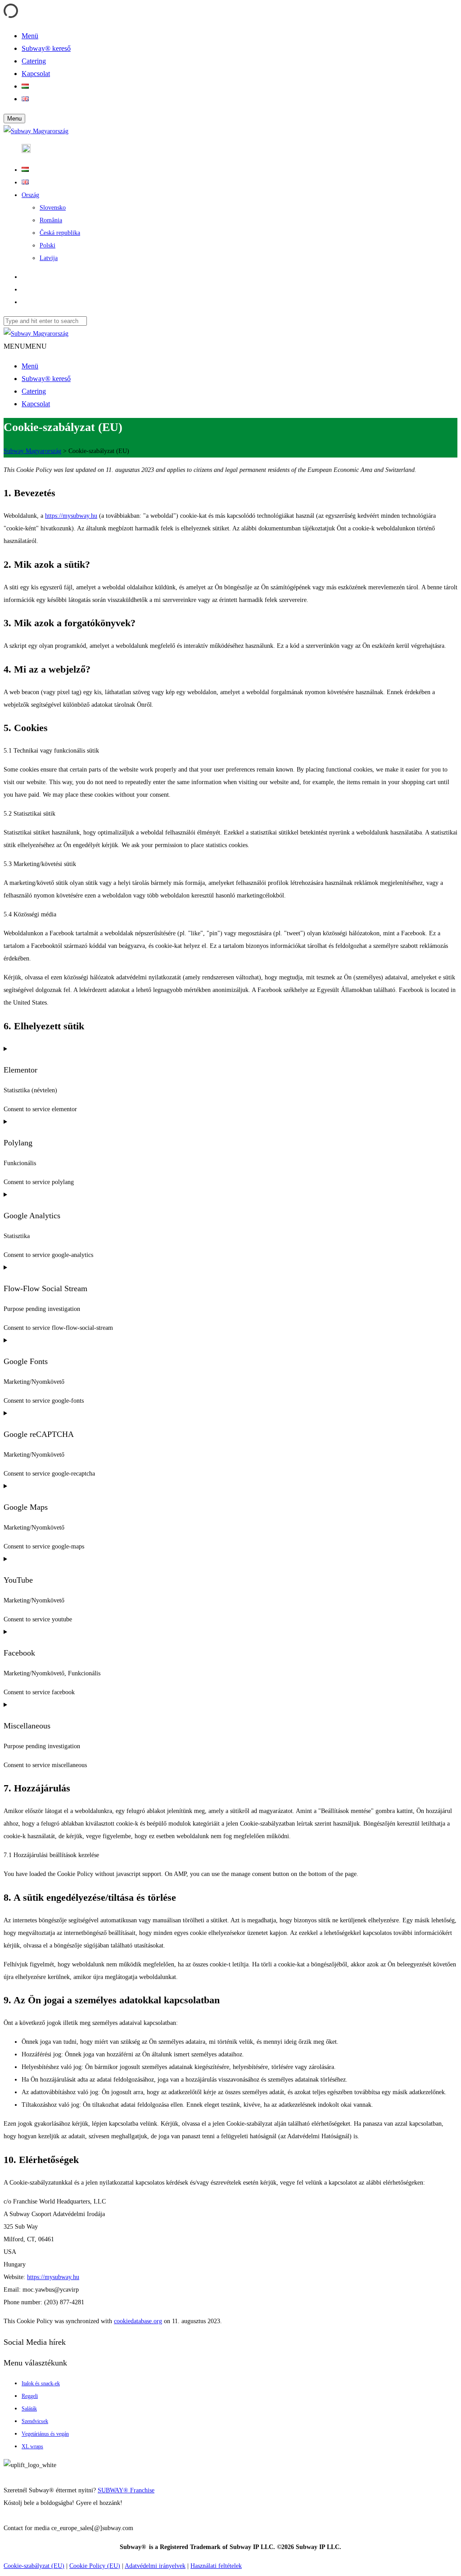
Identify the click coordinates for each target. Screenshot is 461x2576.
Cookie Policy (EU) (95, 2566)
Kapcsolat (36, 404)
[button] (25, 346)
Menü (30, 366)
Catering (34, 391)
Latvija (49, 258)
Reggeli (30, 2396)
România (51, 220)
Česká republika (60, 233)
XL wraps (32, 2446)
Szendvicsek (35, 2421)
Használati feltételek (216, 2566)
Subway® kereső (46, 379)
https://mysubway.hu (71, 516)
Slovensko (53, 208)
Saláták (29, 2409)
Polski (47, 245)
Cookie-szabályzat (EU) (34, 2566)
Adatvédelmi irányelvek (155, 2566)
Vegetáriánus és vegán (45, 2434)
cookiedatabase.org (138, 2321)
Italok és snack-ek (41, 2383)
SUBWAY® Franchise (126, 2490)
